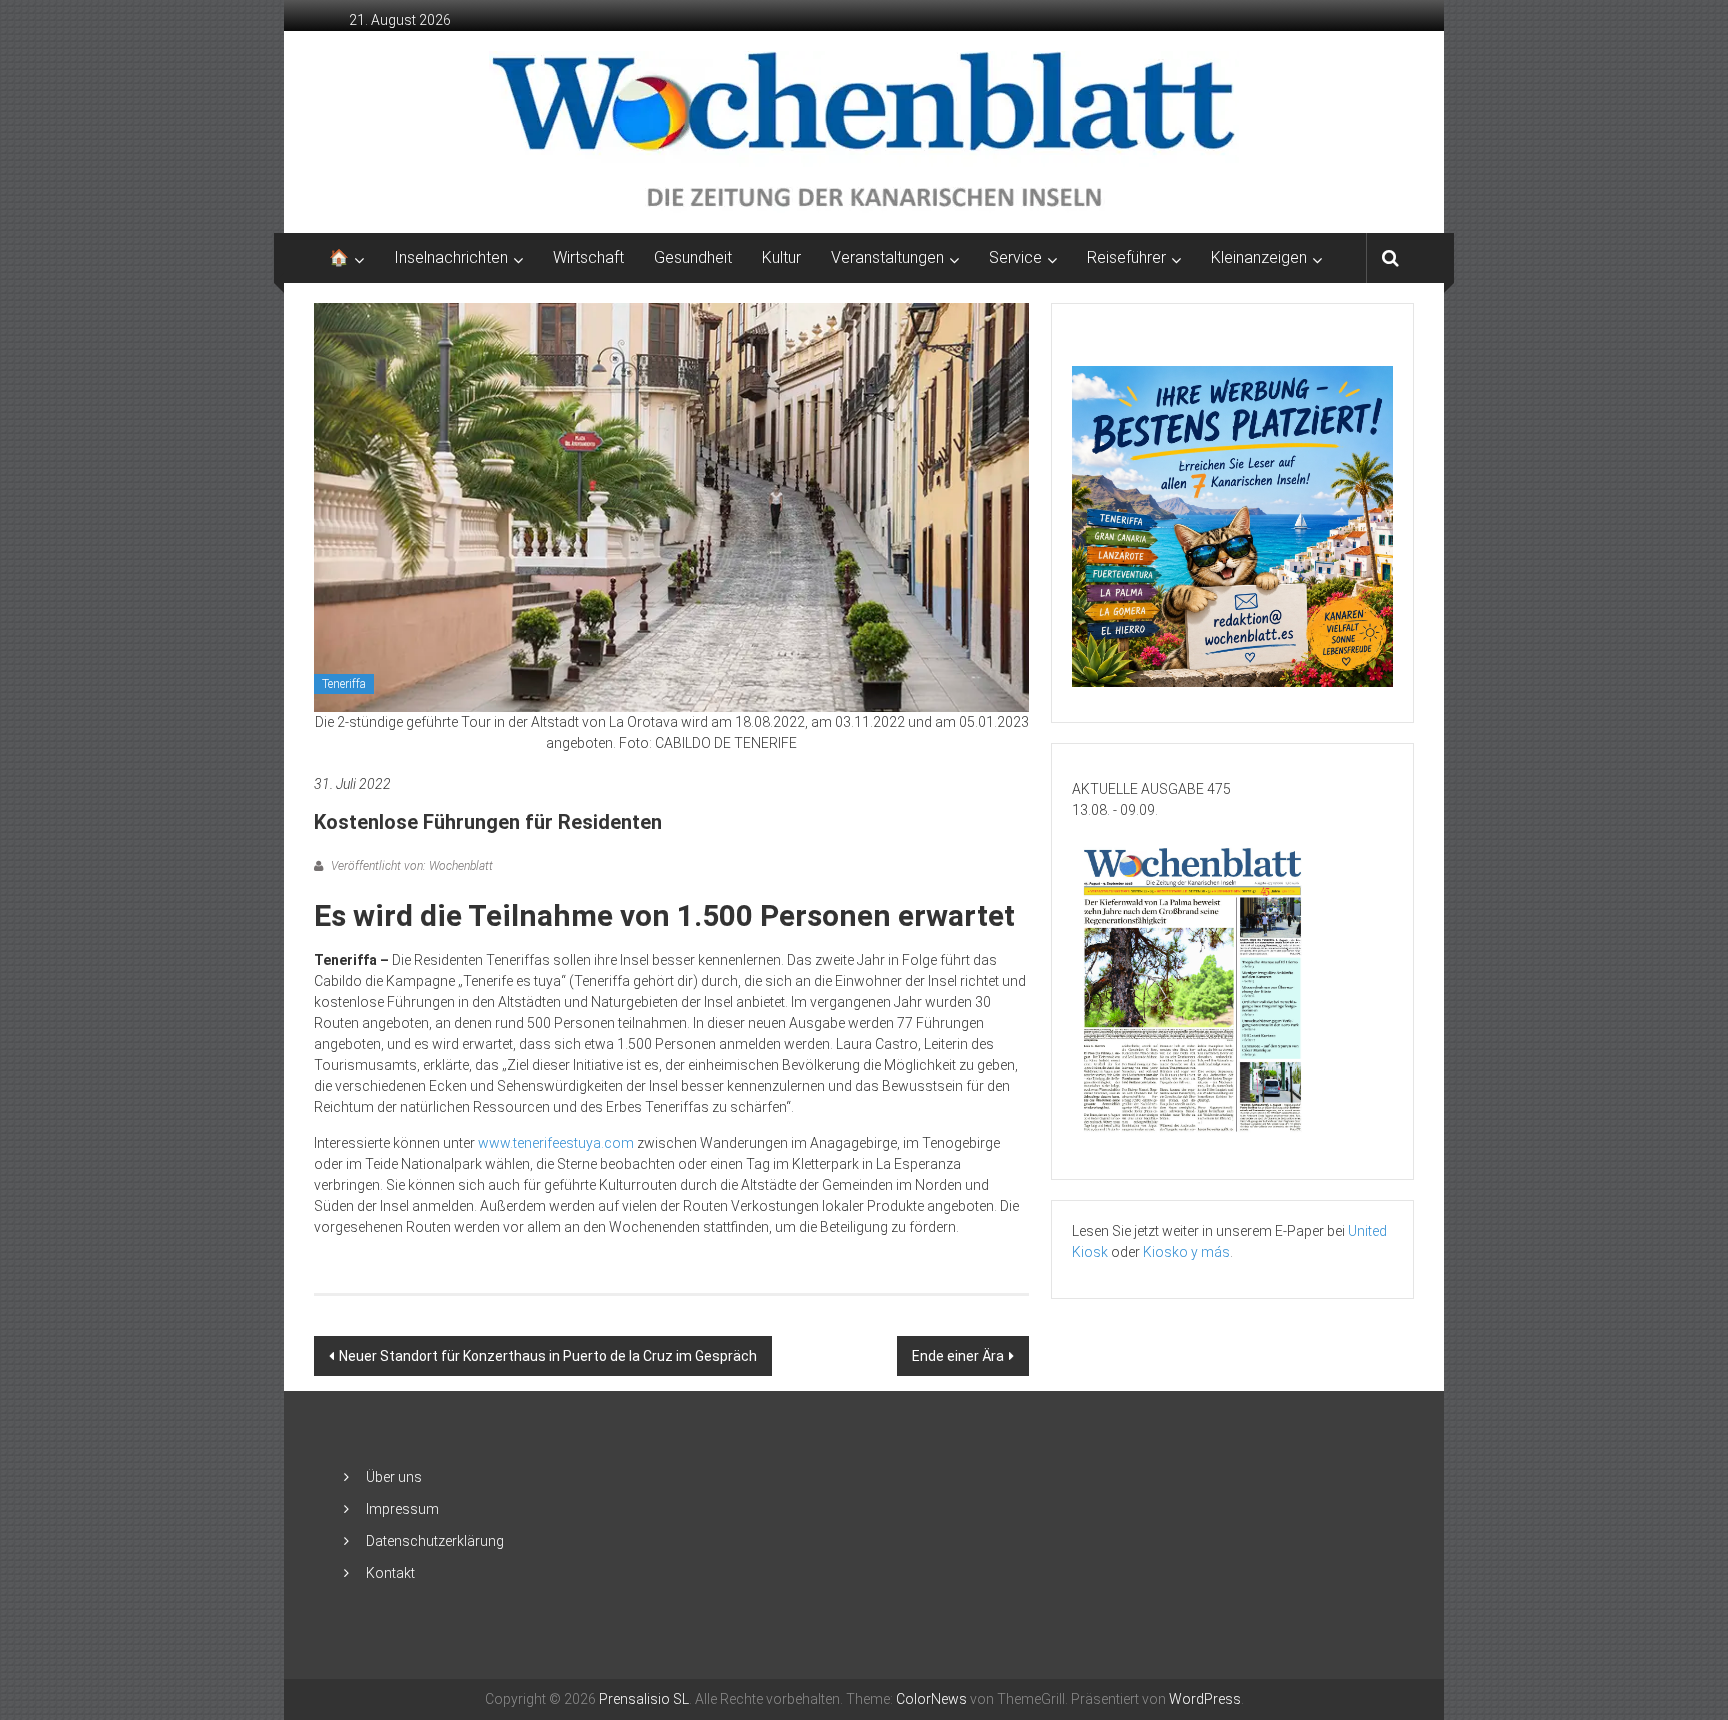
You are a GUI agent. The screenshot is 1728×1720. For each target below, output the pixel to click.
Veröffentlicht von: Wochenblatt (410, 866)
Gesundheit (693, 257)
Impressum (402, 1509)
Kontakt (390, 1573)
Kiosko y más (1186, 1252)
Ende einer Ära (958, 1356)
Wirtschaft (588, 257)
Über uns (394, 1477)
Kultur (781, 257)
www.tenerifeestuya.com (556, 1143)
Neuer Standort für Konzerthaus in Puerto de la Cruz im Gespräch (548, 1356)
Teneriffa (344, 684)
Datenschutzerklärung (435, 1541)
